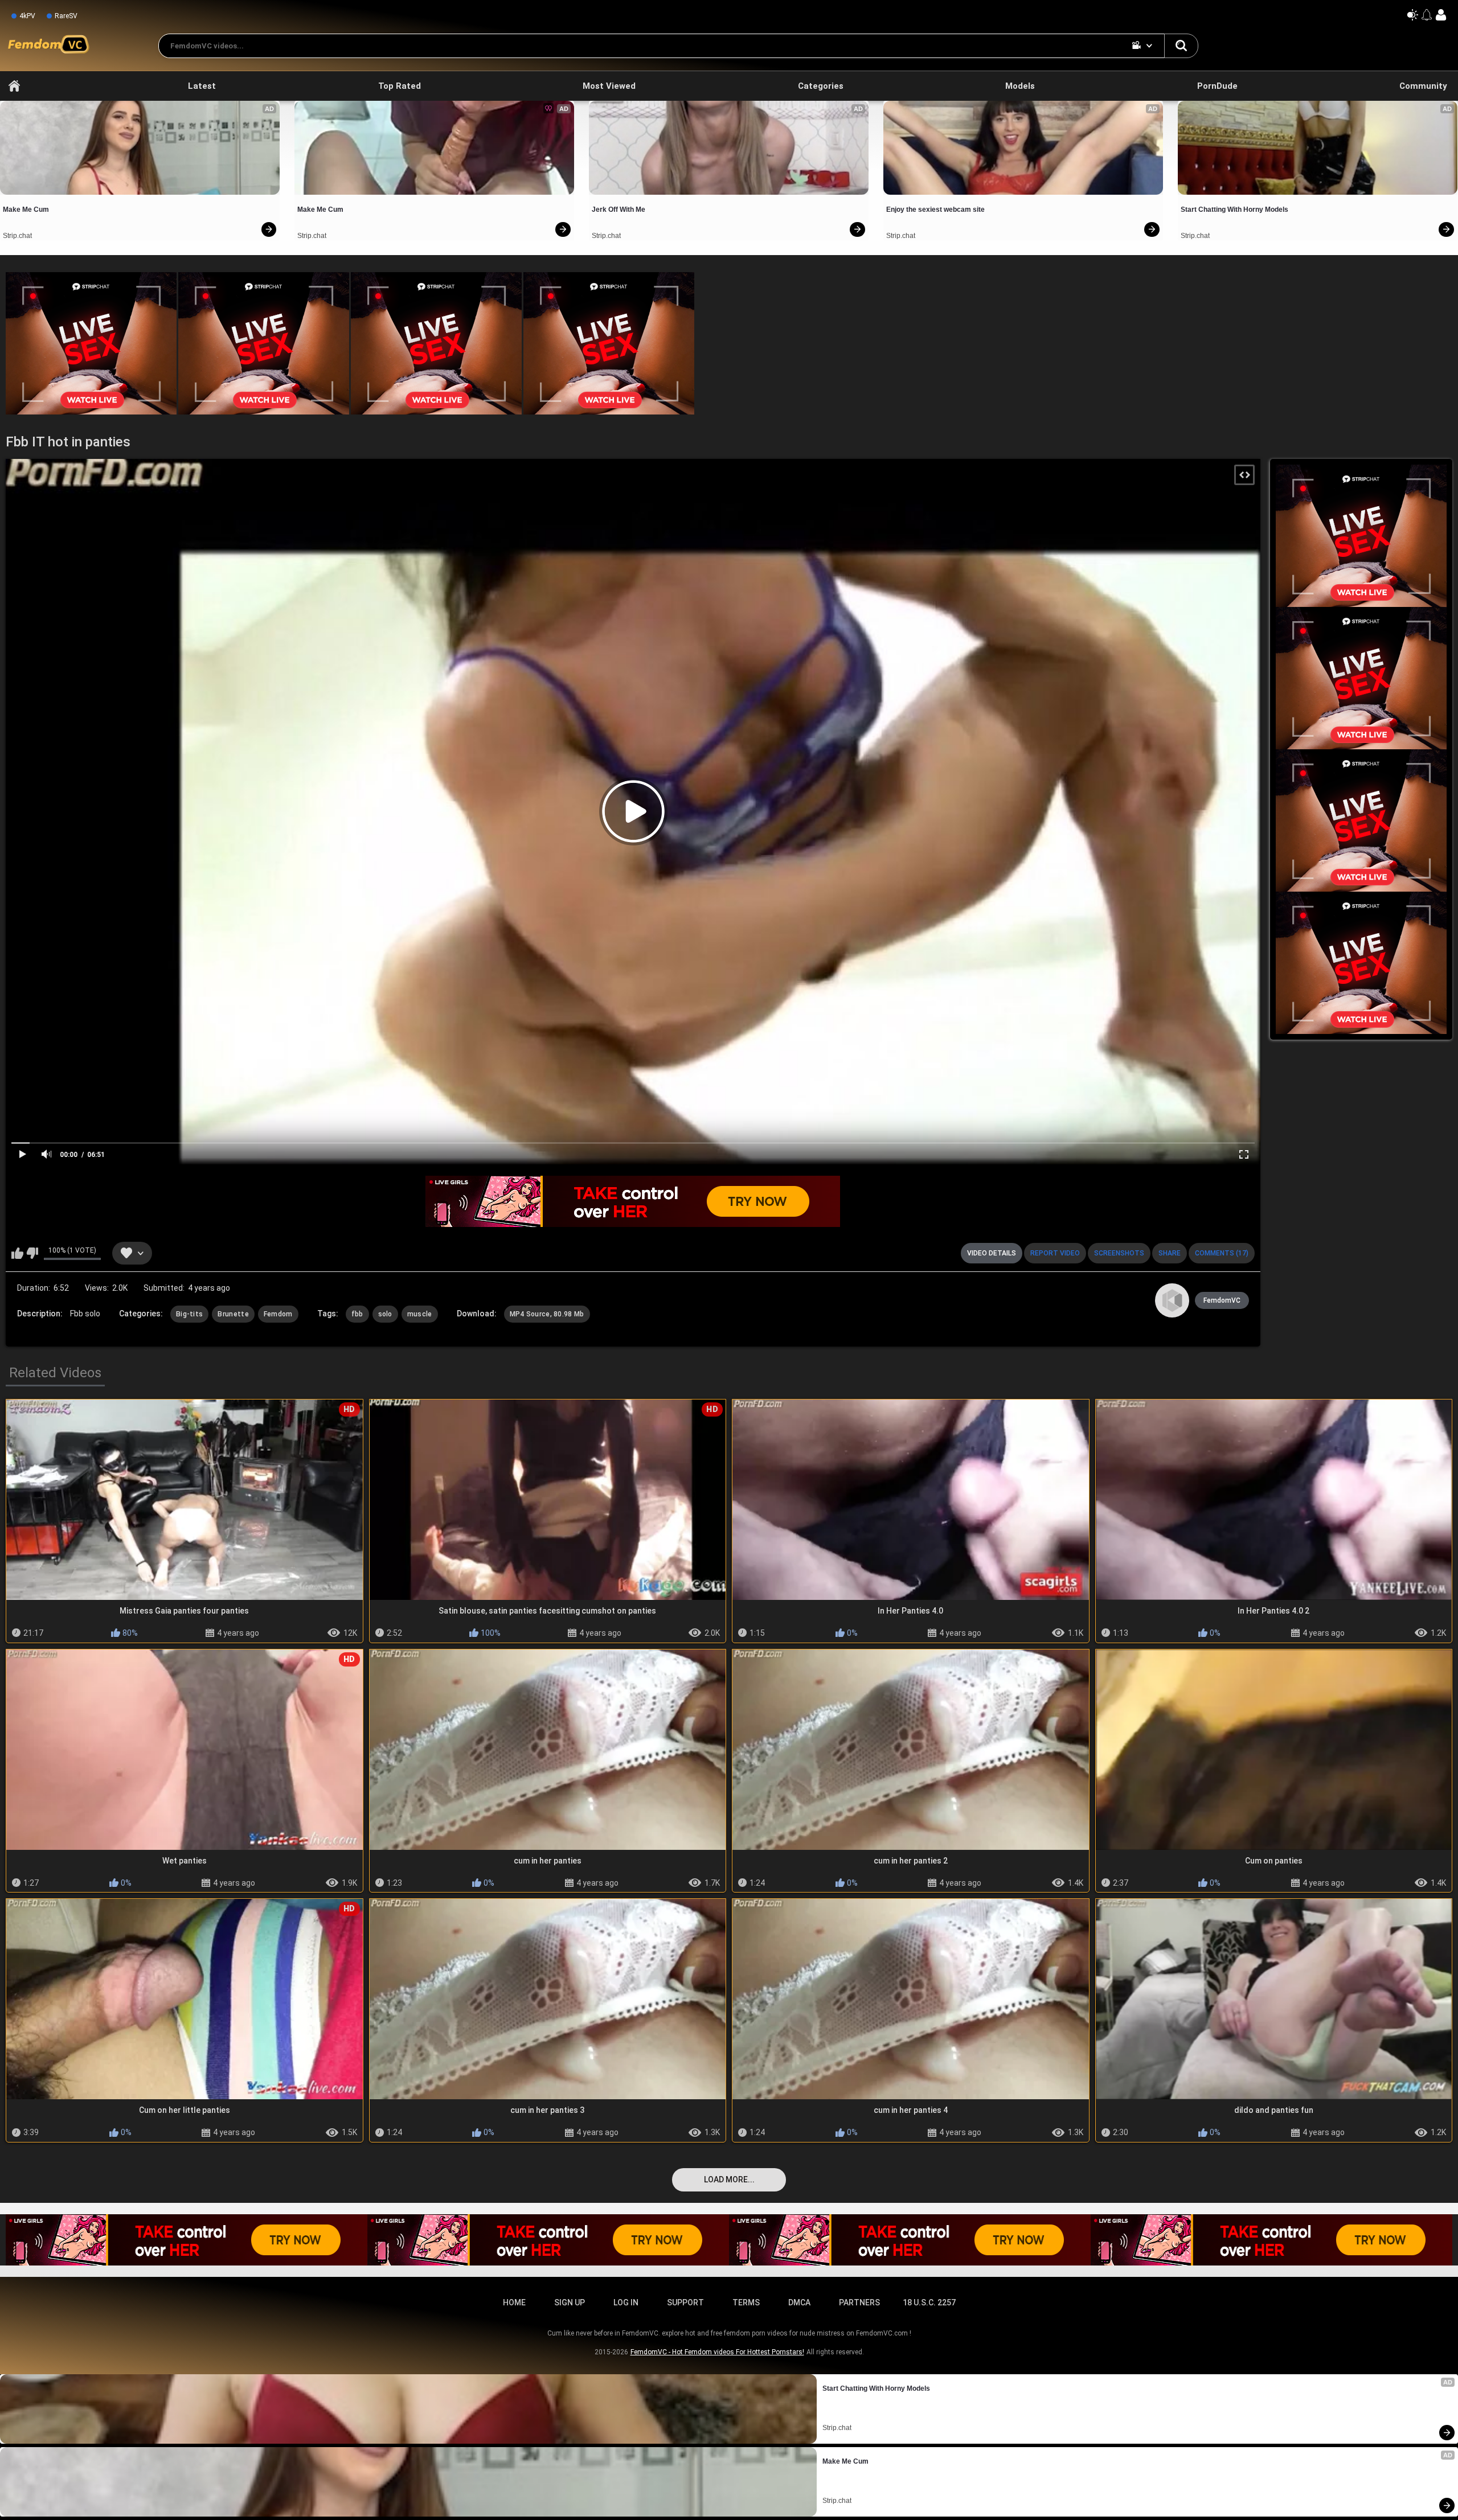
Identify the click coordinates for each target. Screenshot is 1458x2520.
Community (1423, 86)
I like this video (17, 1253)
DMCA (799, 2303)
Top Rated (400, 86)
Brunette (233, 1314)
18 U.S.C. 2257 (929, 2303)
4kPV (27, 16)
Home (14, 86)
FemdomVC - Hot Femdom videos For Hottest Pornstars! (717, 2352)
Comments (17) (1222, 1253)
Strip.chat (17, 236)
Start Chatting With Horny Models (1234, 210)
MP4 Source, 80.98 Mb (547, 1314)
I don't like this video (32, 1253)
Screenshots (1119, 1253)
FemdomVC (1222, 1300)
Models (1020, 86)
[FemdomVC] (1172, 1300)
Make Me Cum (26, 210)
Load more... (729, 2180)
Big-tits (189, 1314)
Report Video (1055, 1253)
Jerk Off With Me (619, 210)
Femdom (278, 1314)
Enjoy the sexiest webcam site (935, 210)
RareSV (66, 16)
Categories (821, 86)
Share (1170, 1253)
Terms (746, 2303)
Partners (859, 2303)
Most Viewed (609, 86)
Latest (202, 86)
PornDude (1217, 86)
